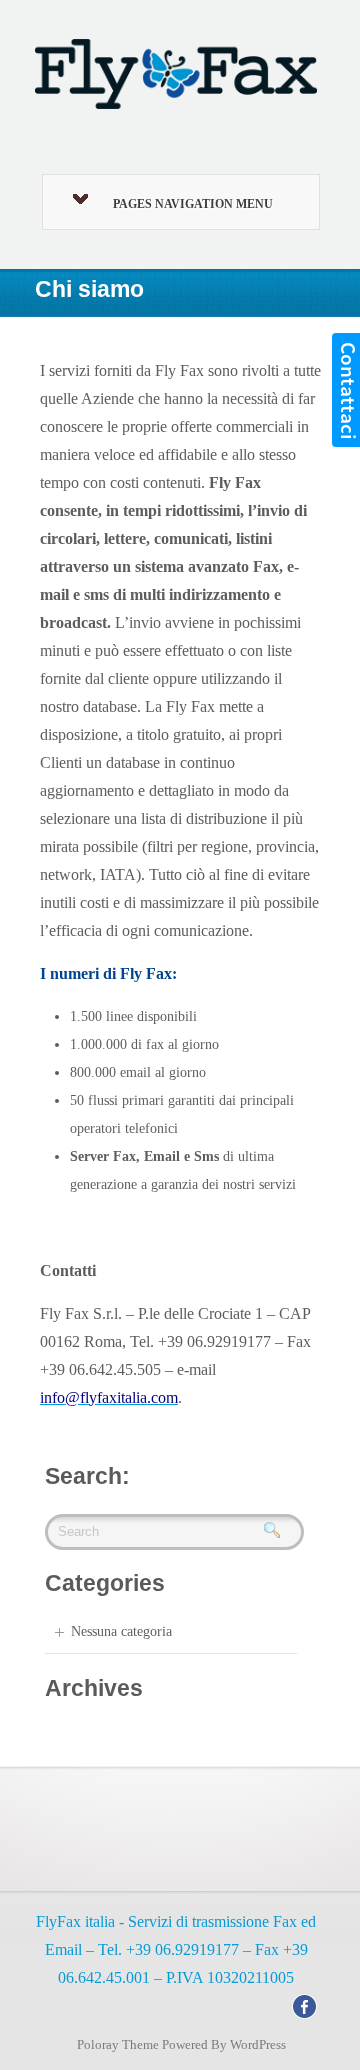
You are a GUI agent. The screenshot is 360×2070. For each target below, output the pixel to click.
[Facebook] (304, 2005)
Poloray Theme (118, 2044)
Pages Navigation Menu (193, 204)
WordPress (258, 2044)
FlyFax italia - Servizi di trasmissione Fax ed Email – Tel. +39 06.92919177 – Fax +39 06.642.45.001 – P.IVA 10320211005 (176, 1949)
